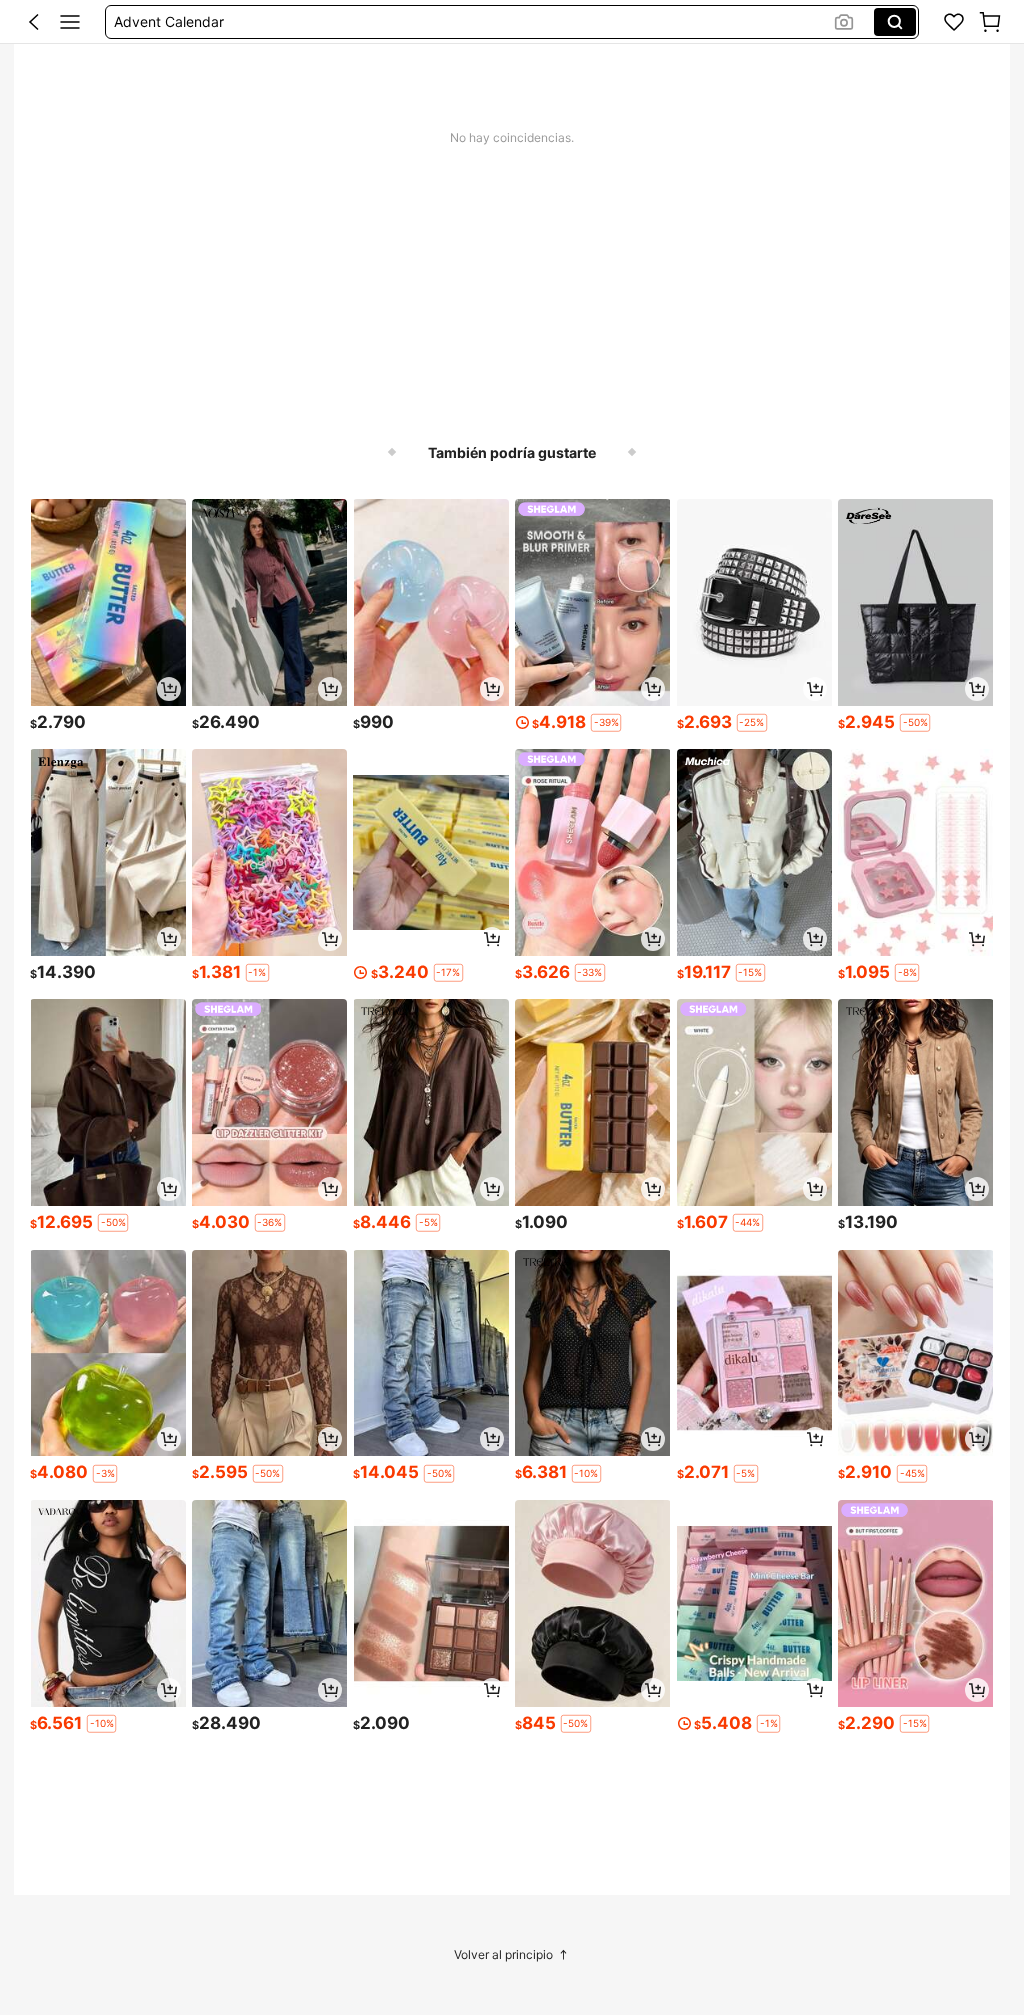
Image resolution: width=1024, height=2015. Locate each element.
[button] (34, 22)
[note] (606, 723)
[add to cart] (169, 689)
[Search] (895, 22)
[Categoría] (70, 22)
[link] (954, 22)
